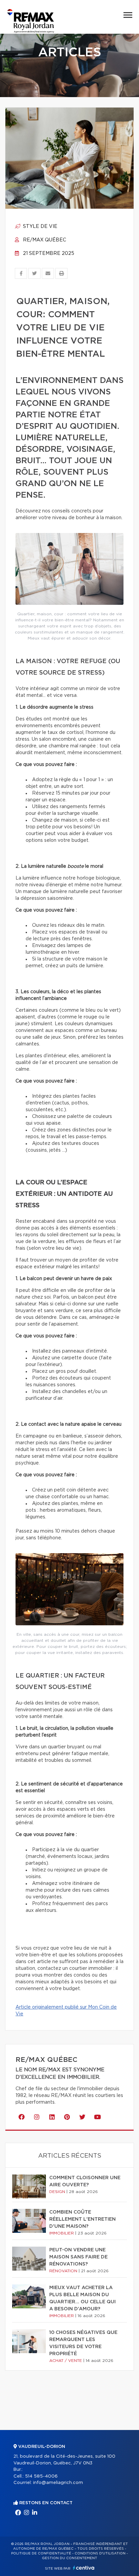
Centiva (84, 2568)
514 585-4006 (41, 2476)
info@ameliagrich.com (58, 2483)
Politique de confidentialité (41, 2553)
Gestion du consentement (69, 2558)
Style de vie (39, 227)
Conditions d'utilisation (100, 2553)
